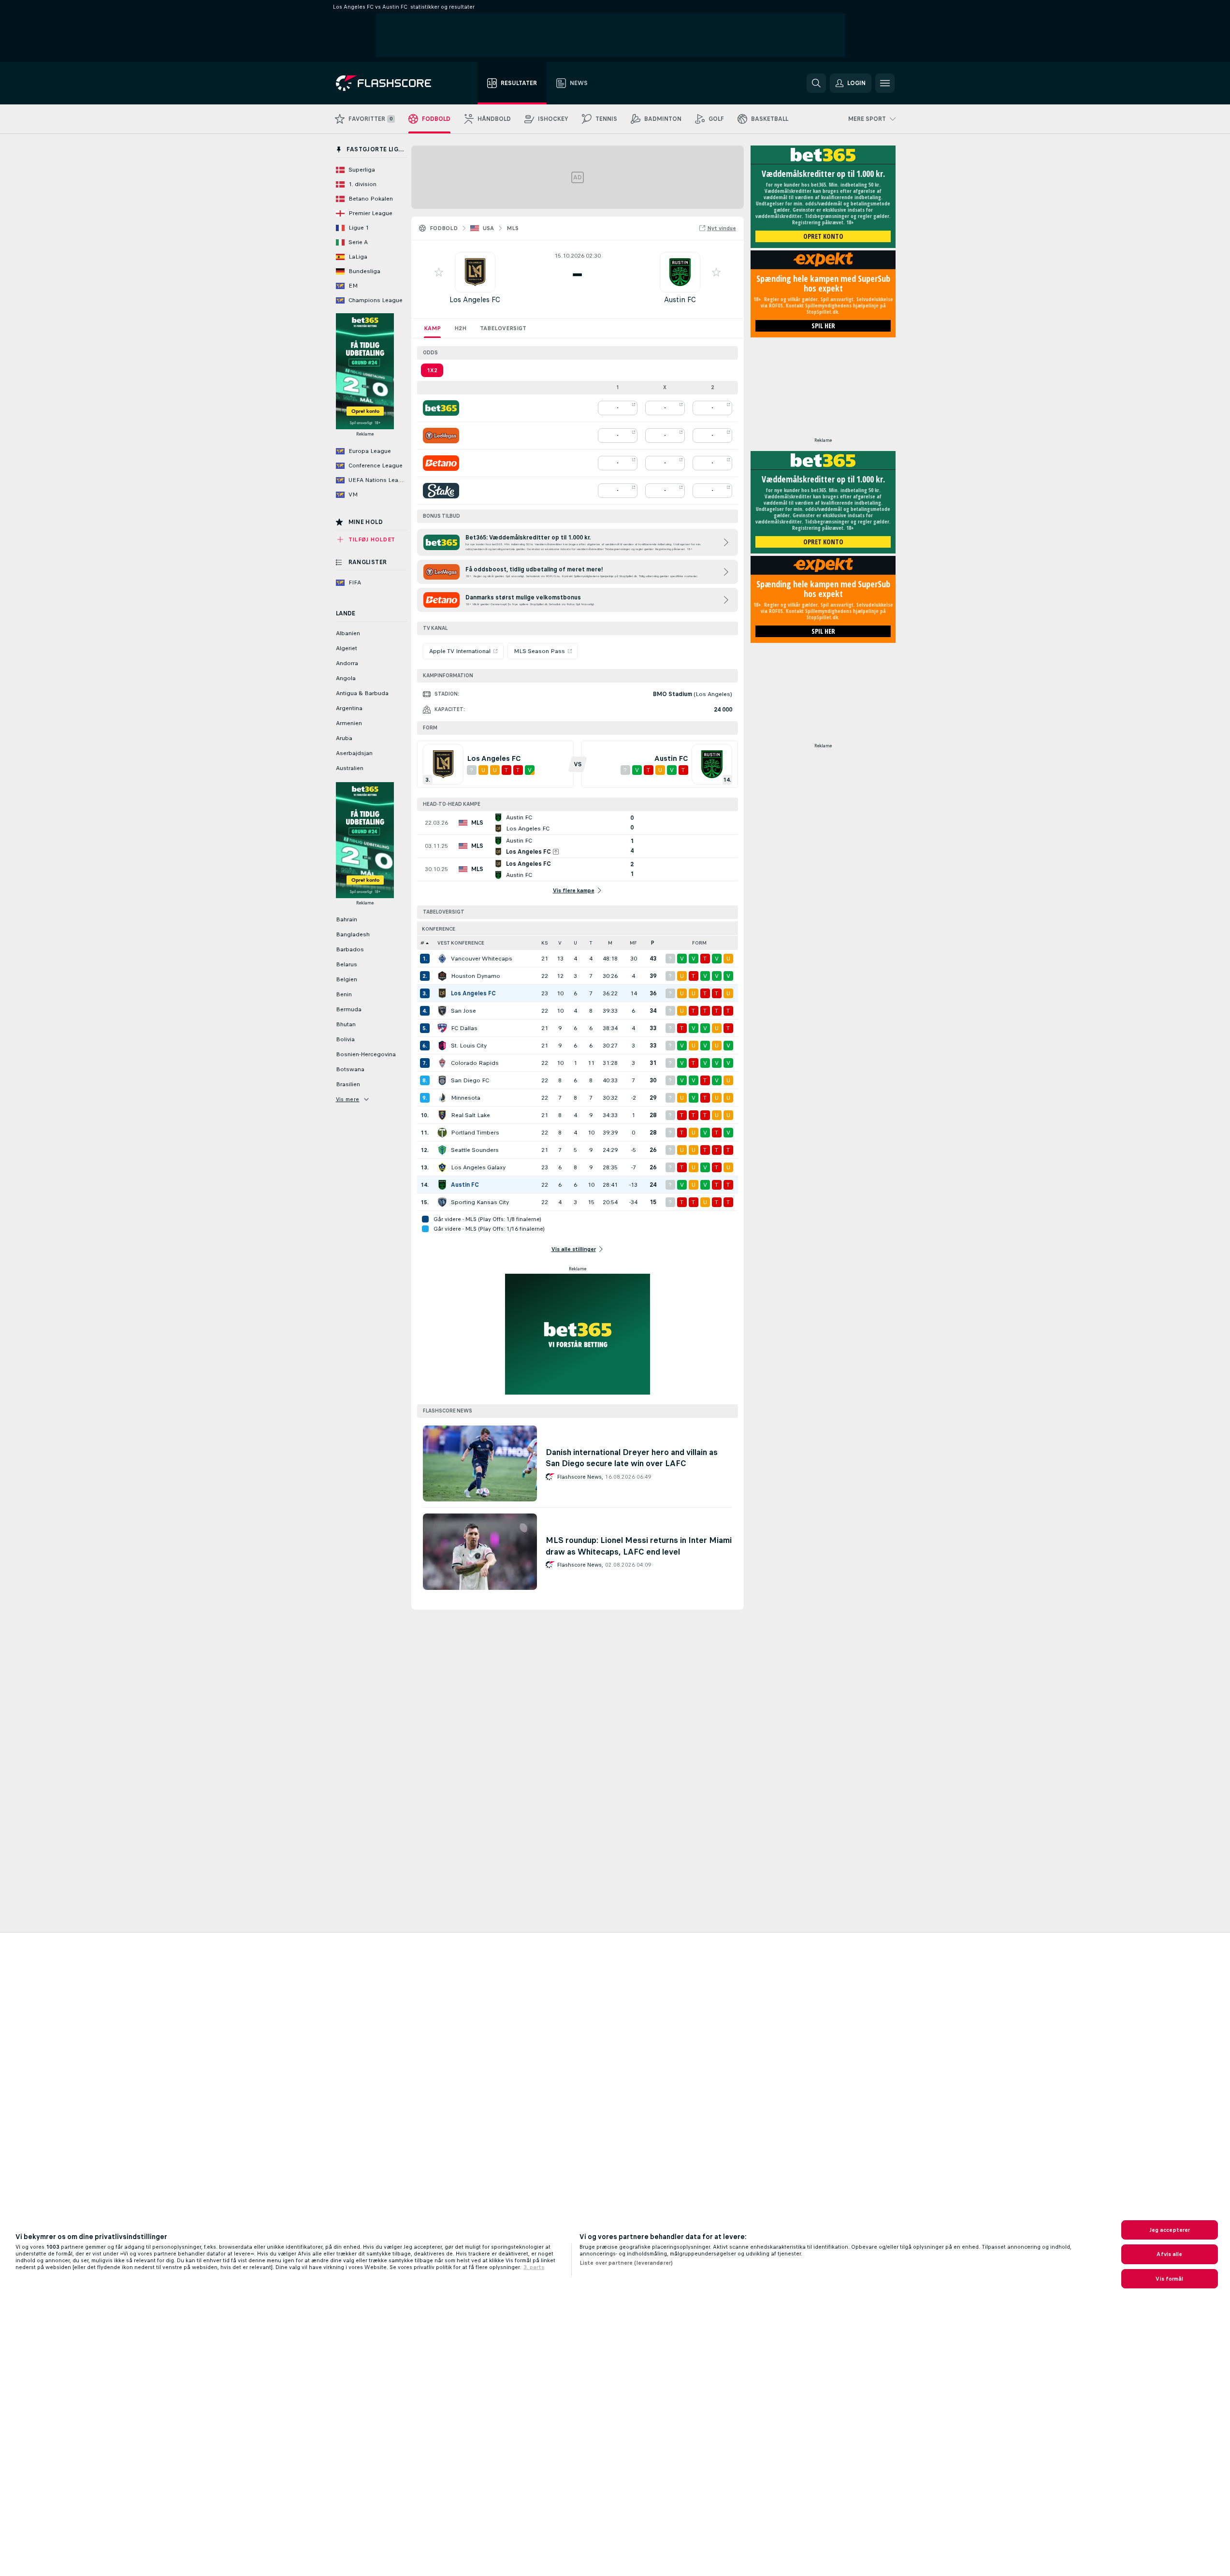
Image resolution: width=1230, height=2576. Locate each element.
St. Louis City (469, 1046)
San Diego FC (470, 1080)
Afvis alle (1169, 2254)
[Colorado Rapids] (442, 1063)
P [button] (653, 943)
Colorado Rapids (475, 1063)
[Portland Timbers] (442, 1133)
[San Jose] (442, 1011)
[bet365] (441, 408)
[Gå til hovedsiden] (390, 83)
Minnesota (466, 1098)
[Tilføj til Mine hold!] (439, 272)
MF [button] (633, 943)
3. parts (534, 2267)
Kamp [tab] (432, 328)
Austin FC (680, 299)
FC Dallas (464, 1028)
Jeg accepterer (1170, 2230)
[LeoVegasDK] (441, 436)
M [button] (610, 943)
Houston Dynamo (476, 976)
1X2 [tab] (432, 370)
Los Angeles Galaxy (478, 1167)
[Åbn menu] (885, 83)
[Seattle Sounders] (442, 1150)
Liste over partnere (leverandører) (626, 2263)
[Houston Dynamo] (442, 976)
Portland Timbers (475, 1133)
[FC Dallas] (442, 1028)
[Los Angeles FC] (442, 993)
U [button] (575, 943)
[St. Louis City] (442, 1046)
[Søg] (816, 83)
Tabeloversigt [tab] (503, 328)
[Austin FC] (442, 1185)
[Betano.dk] (441, 463)
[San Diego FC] (442, 1080)
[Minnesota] (442, 1098)
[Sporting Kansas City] (442, 1202)
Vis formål (1169, 2279)
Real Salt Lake (470, 1115)
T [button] (591, 943)
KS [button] (545, 943)
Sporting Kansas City (480, 1202)
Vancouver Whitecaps (482, 959)
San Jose (463, 1011)
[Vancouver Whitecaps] (442, 959)
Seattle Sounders (475, 1150)
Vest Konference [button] (461, 943)
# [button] (422, 943)
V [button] (560, 943)
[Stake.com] (441, 491)
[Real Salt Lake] (442, 1115)
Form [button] (699, 943)
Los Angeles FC (475, 299)
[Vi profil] (475, 272)
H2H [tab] (460, 328)
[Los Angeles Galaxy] (442, 1167)
